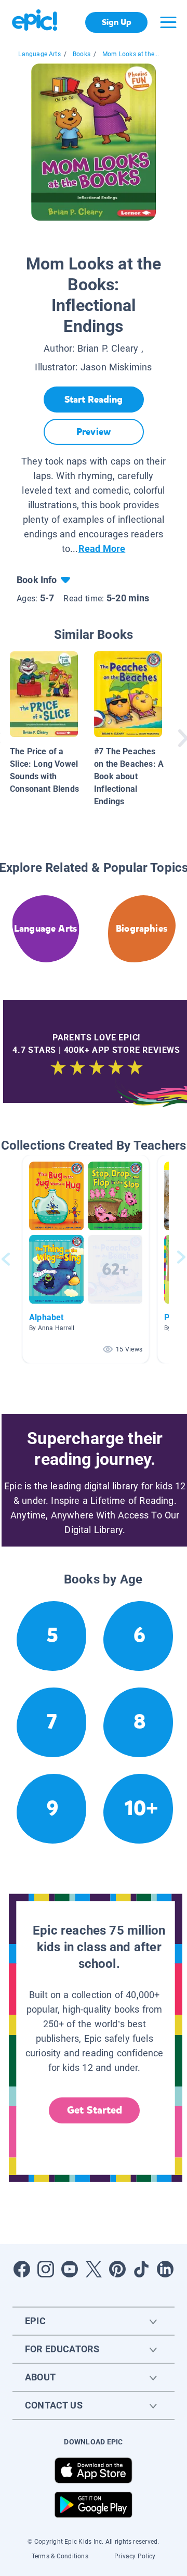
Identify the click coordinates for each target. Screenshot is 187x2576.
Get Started (95, 2110)
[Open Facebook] (22, 2269)
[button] (86, 1259)
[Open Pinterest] (117, 2269)
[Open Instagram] (46, 2269)
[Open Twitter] (94, 2269)
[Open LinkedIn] (165, 2269)
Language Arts (39, 54)
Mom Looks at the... (131, 54)
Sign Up (117, 22)
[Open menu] (168, 22)
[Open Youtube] (70, 2269)
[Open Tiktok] (141, 2269)
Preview (94, 432)
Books (82, 54)
